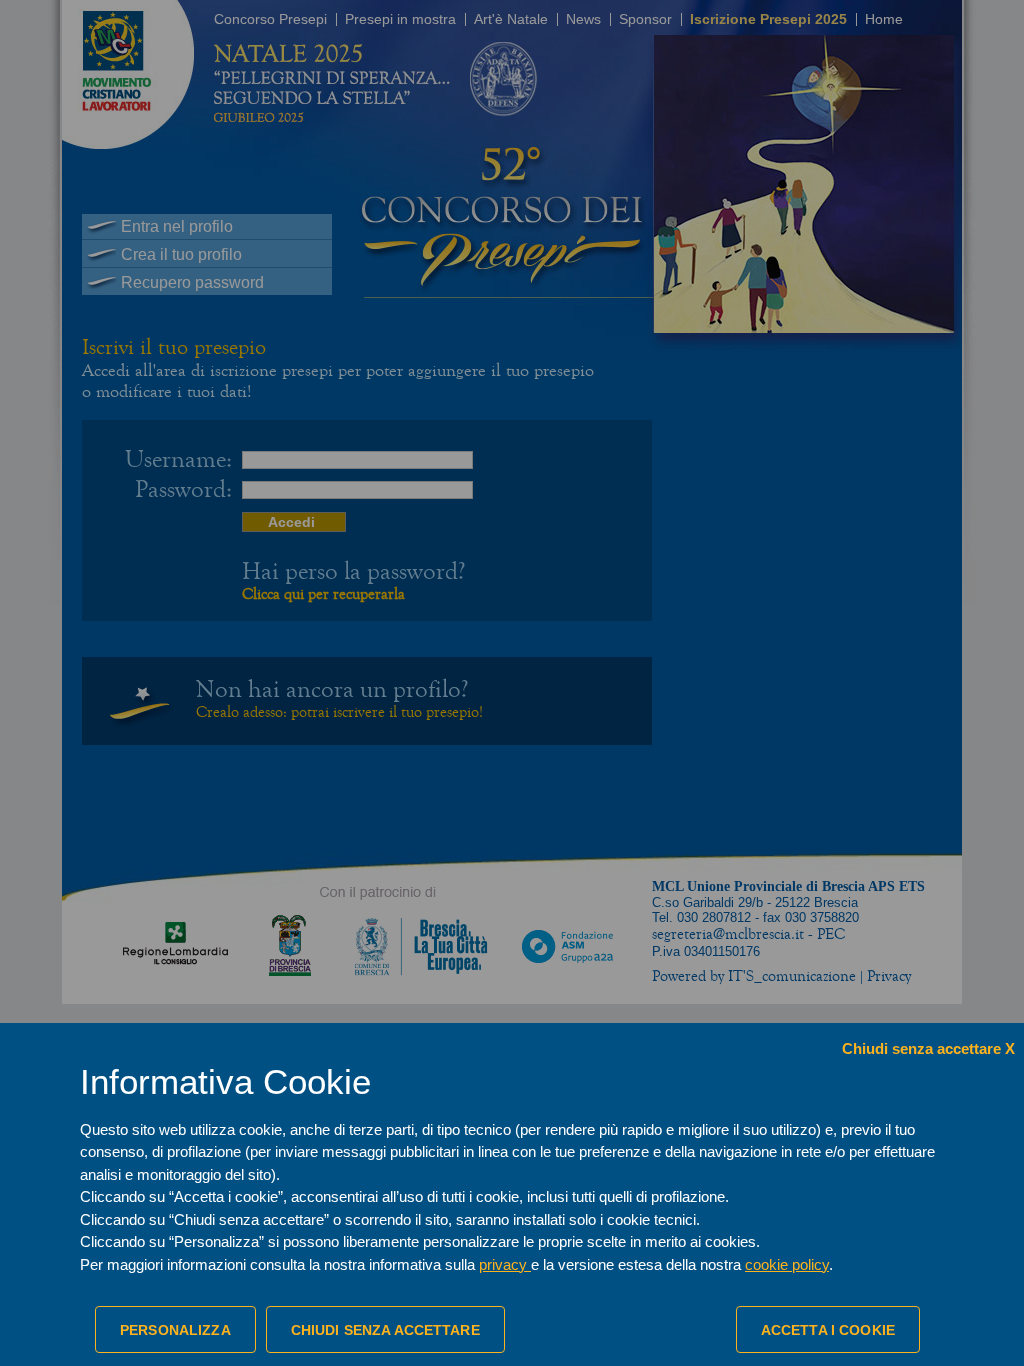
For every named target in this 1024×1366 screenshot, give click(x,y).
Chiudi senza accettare (385, 1330)
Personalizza (175, 1330)
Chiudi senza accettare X (928, 1048)
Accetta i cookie (828, 1330)
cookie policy (787, 1264)
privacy (505, 1264)
